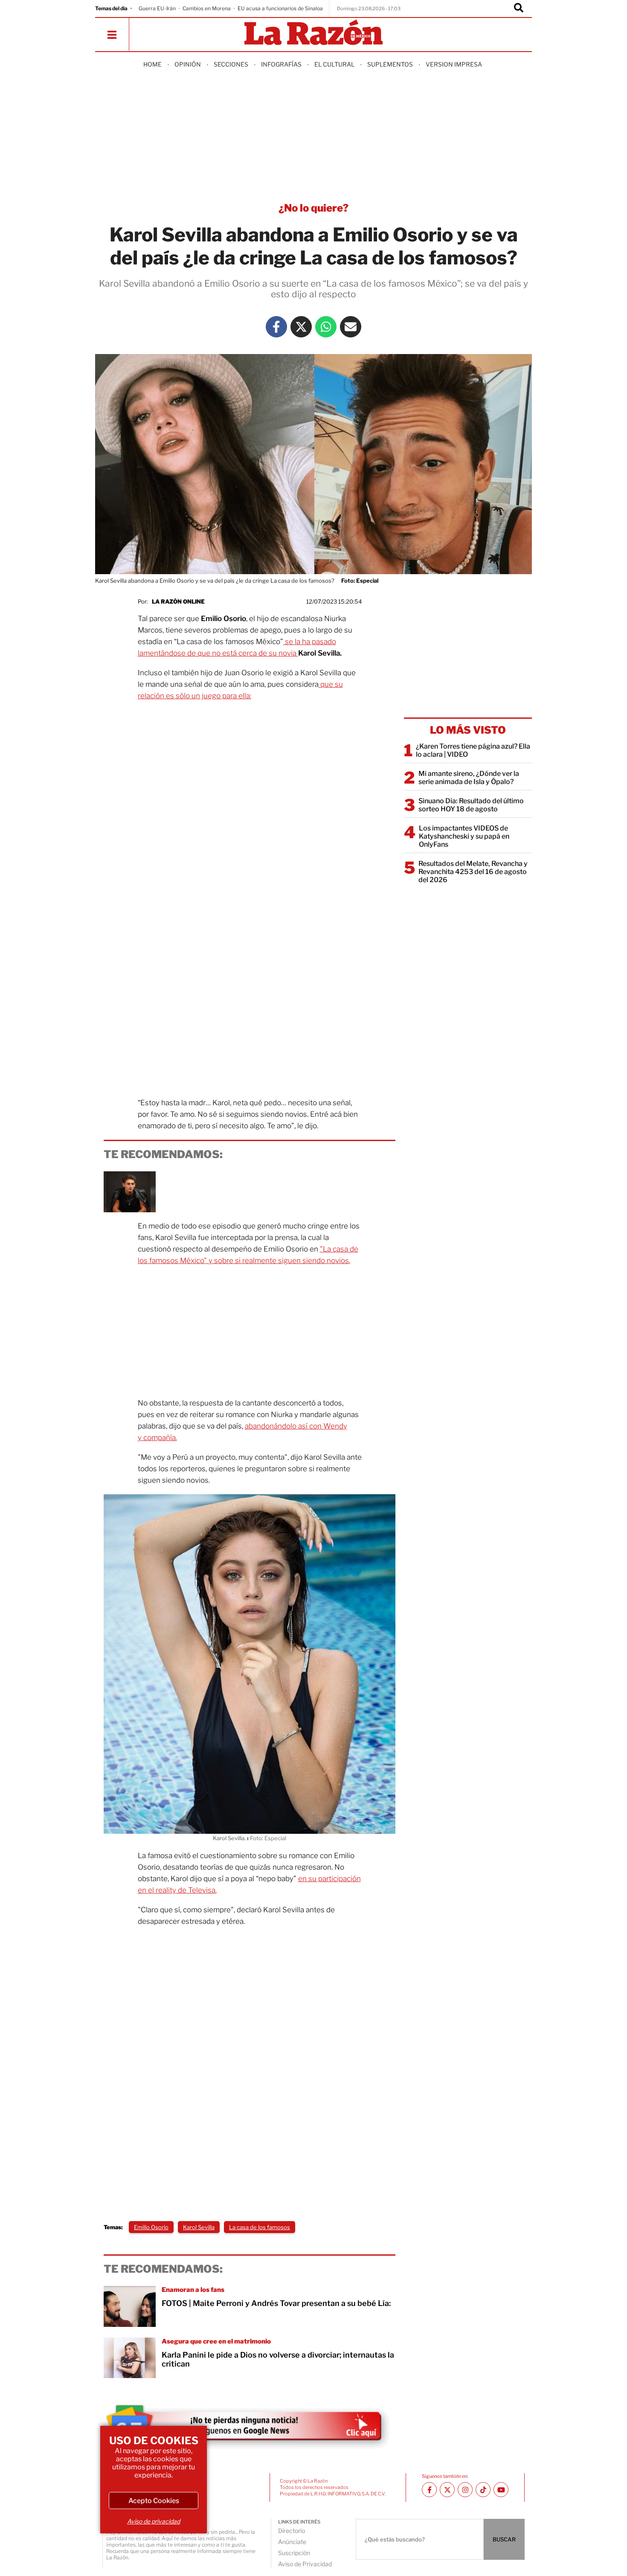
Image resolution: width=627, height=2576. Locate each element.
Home (152, 64)
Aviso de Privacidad (305, 2564)
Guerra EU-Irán (157, 8)
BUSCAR (504, 2539)
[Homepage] (313, 33)
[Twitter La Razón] (301, 327)
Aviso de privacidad (154, 2521)
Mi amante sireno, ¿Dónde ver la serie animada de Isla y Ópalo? (469, 778)
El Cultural (334, 64)
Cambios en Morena (207, 8)
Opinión (188, 64)
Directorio (292, 2531)
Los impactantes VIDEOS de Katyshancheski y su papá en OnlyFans (464, 836)
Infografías (281, 64)
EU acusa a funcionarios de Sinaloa (280, 8)
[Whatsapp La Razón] (326, 327)
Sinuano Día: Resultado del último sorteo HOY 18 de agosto (471, 805)
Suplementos (390, 64)
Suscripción (294, 2553)
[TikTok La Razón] (483, 2490)
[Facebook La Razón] (276, 327)
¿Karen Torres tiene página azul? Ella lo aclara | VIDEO (473, 750)
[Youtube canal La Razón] (501, 2490)
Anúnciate (292, 2542)
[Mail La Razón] (351, 327)
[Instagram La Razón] (465, 2490)
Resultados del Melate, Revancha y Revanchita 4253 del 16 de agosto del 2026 (473, 872)
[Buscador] (519, 9)
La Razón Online (178, 601)
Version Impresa (454, 64)
